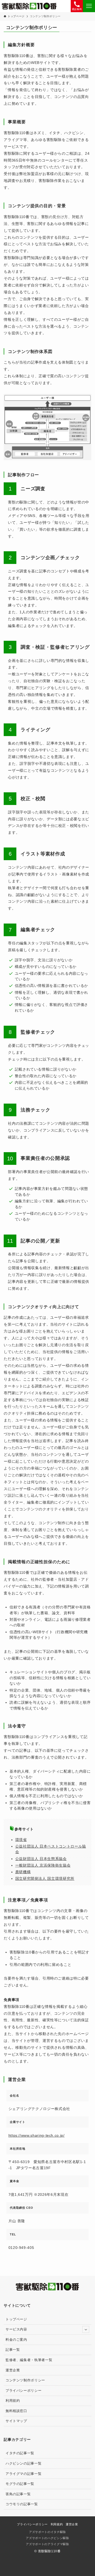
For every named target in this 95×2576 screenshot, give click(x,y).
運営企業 (13, 2370)
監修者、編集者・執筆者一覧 (29, 2360)
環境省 (21, 1840)
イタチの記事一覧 (20, 2453)
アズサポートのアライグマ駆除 (47, 2544)
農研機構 (23, 1872)
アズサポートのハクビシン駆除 (47, 2538)
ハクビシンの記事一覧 (23, 2463)
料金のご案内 (16, 2340)
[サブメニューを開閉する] (86, 2329)
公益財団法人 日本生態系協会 (41, 1859)
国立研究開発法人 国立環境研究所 (45, 1878)
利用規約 (13, 2401)
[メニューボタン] (89, 6)
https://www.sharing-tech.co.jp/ (37, 2135)
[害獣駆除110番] (29, 6)
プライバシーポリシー (23, 2391)
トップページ (16, 2319)
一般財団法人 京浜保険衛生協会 (43, 1865)
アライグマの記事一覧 (23, 2474)
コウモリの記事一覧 (22, 2504)
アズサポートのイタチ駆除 (47, 2532)
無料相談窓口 (16, 2411)
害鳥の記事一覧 (18, 2494)
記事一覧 (13, 2350)
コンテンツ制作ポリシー (25, 2380)
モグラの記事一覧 (20, 2484)
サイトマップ (16, 2421)
